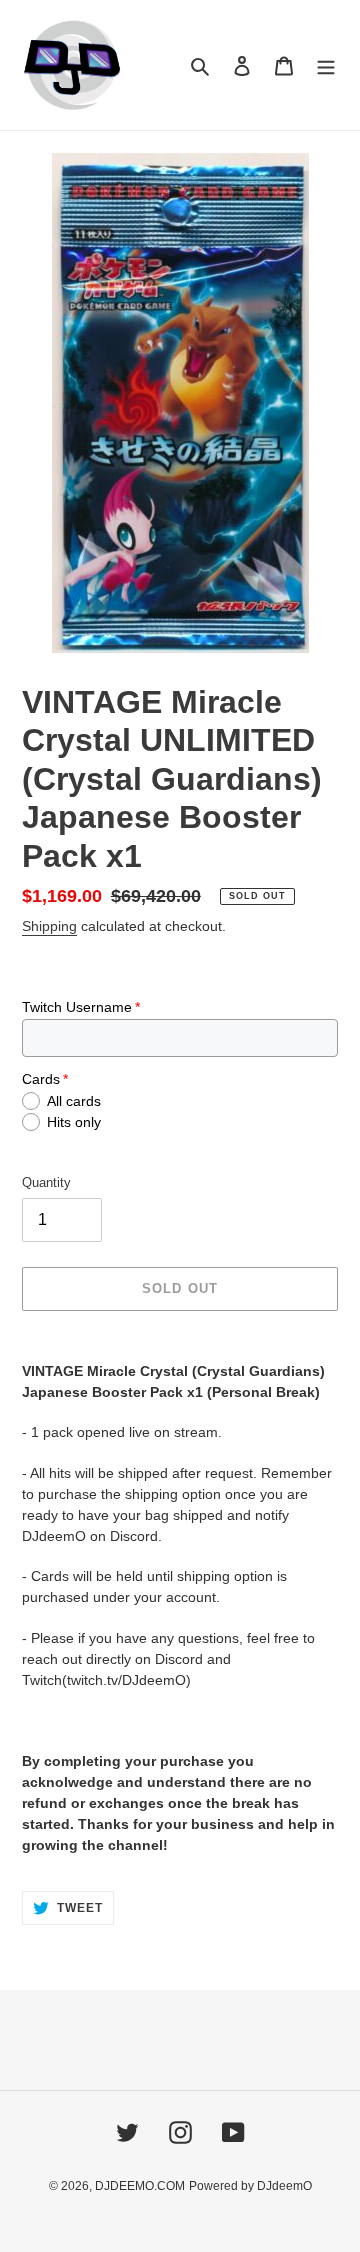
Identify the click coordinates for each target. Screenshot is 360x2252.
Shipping (49, 926)
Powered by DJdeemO (250, 2186)
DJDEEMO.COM (140, 2186)
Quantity (46, 1182)
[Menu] (326, 65)
